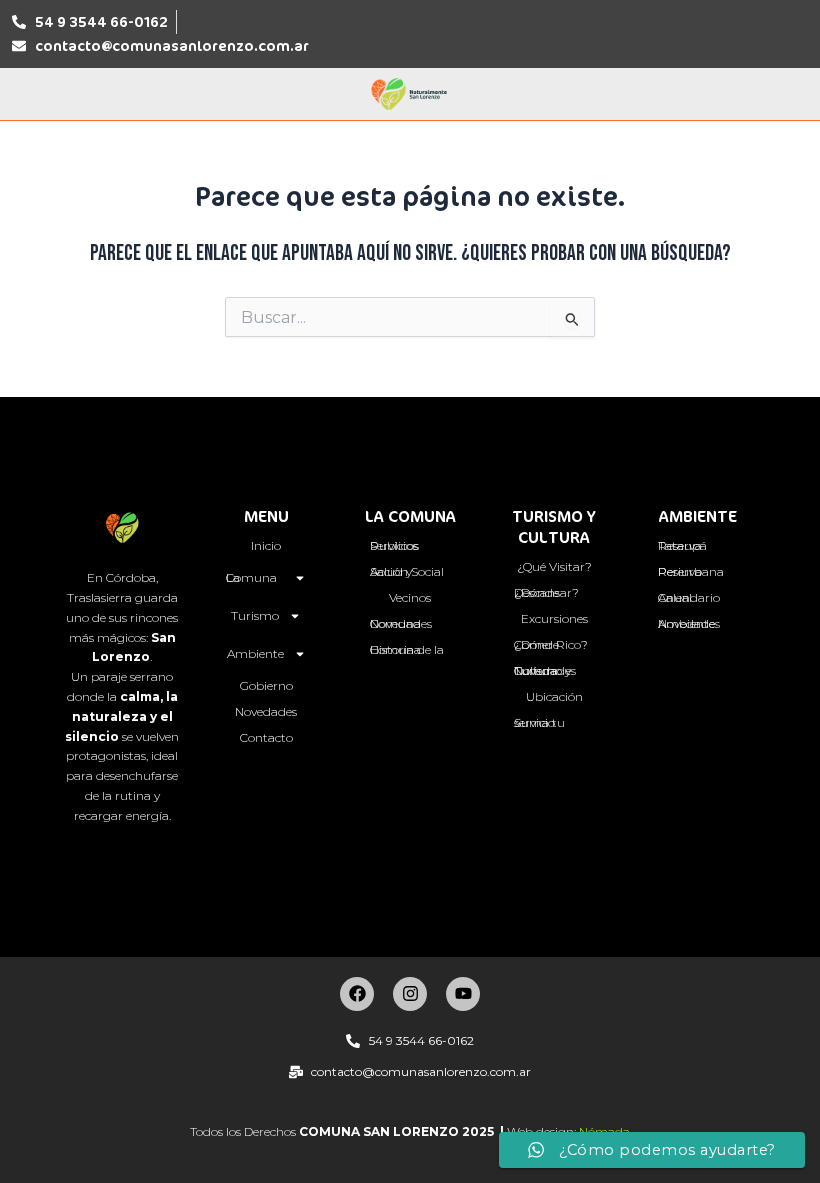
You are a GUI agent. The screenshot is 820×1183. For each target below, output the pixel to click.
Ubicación (554, 696)
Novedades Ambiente (689, 623)
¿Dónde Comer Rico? (551, 644)
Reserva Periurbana (691, 571)
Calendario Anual (689, 597)
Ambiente (255, 653)
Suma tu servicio (539, 722)
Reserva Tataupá (682, 545)
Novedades (266, 711)
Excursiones (554, 618)
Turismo (255, 615)
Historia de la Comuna (407, 649)
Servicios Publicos (394, 545)
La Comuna (251, 577)
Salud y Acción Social (407, 571)
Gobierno (266, 685)
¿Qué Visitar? (554, 566)
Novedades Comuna (401, 623)
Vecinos (410, 597)
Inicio (266, 545)
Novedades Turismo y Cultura (545, 670)
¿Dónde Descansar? (546, 592)
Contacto (266, 737)
